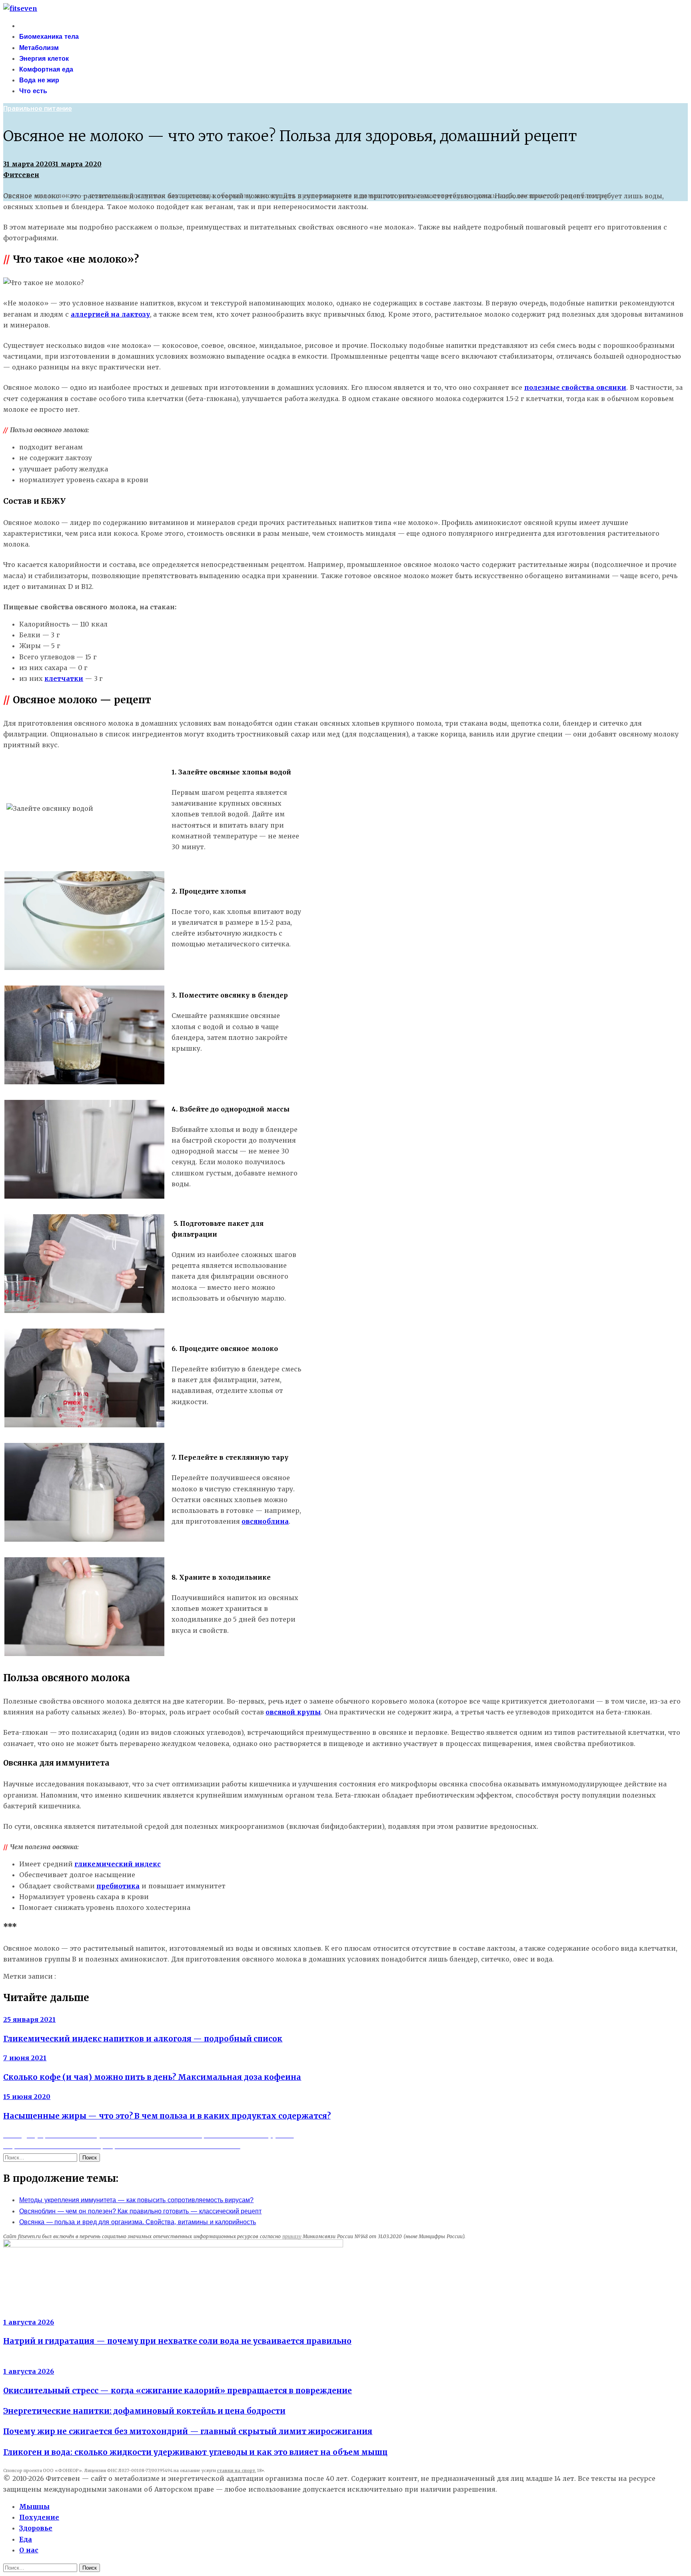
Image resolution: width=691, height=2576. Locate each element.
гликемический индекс (118, 1864)
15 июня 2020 (27, 2097)
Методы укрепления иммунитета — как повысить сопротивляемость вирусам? (136, 2200)
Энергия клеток (44, 59)
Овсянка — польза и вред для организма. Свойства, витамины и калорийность (138, 2222)
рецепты (129, 1976)
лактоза (71, 1976)
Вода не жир (39, 80)
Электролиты (25, 2311)
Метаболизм (39, 48)
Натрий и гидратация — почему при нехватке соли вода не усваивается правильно (177, 2341)
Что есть (33, 91)
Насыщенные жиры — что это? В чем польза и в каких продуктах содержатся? (167, 2116)
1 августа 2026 (29, 2322)
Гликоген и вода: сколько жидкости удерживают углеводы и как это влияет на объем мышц (195, 2452)
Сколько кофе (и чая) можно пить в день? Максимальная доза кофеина (152, 2077)
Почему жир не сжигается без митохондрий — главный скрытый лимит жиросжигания (188, 2431)
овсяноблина (265, 1521)
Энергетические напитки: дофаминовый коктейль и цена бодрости (144, 2411)
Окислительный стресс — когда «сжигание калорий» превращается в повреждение (178, 2391)
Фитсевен (21, 175)
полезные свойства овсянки (575, 387)
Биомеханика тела (49, 37)
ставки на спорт (236, 2471)
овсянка (100, 1976)
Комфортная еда (46, 69)
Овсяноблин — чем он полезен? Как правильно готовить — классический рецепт (140, 2211)
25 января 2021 (29, 2019)
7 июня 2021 (25, 2058)
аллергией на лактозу (110, 314)
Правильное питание (38, 109)
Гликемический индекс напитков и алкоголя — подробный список (143, 2039)
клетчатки (64, 678)
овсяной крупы (293, 1712)
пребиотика (118, 1886)
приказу (292, 2236)
